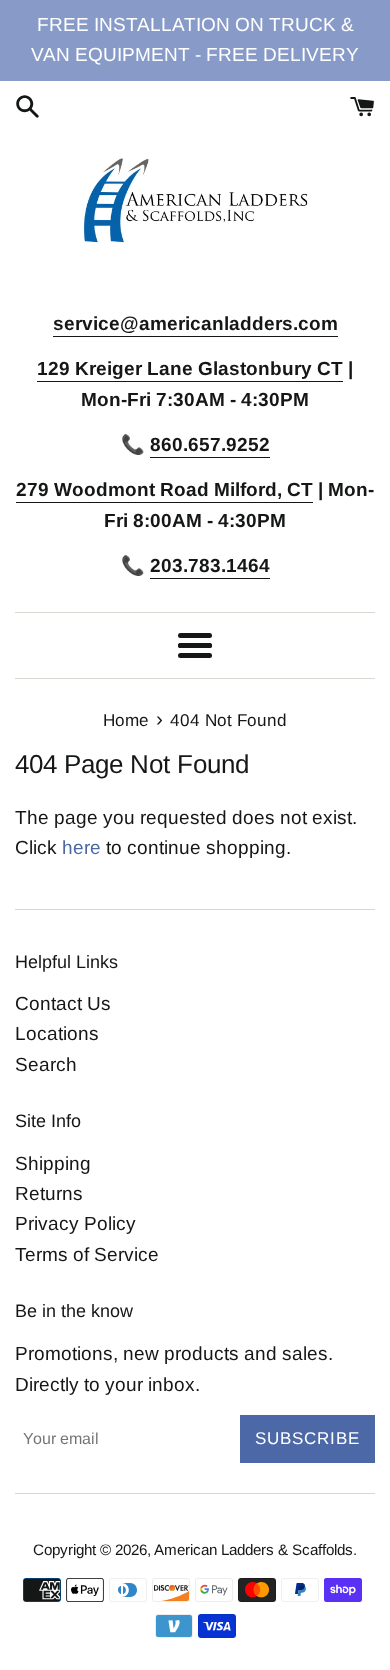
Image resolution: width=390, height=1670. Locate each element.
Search (46, 1064)
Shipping (53, 1163)
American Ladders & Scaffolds (253, 1549)
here (81, 847)
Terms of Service (87, 1254)
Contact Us (63, 1003)
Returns (49, 1193)
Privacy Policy (75, 1223)
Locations (57, 1033)
